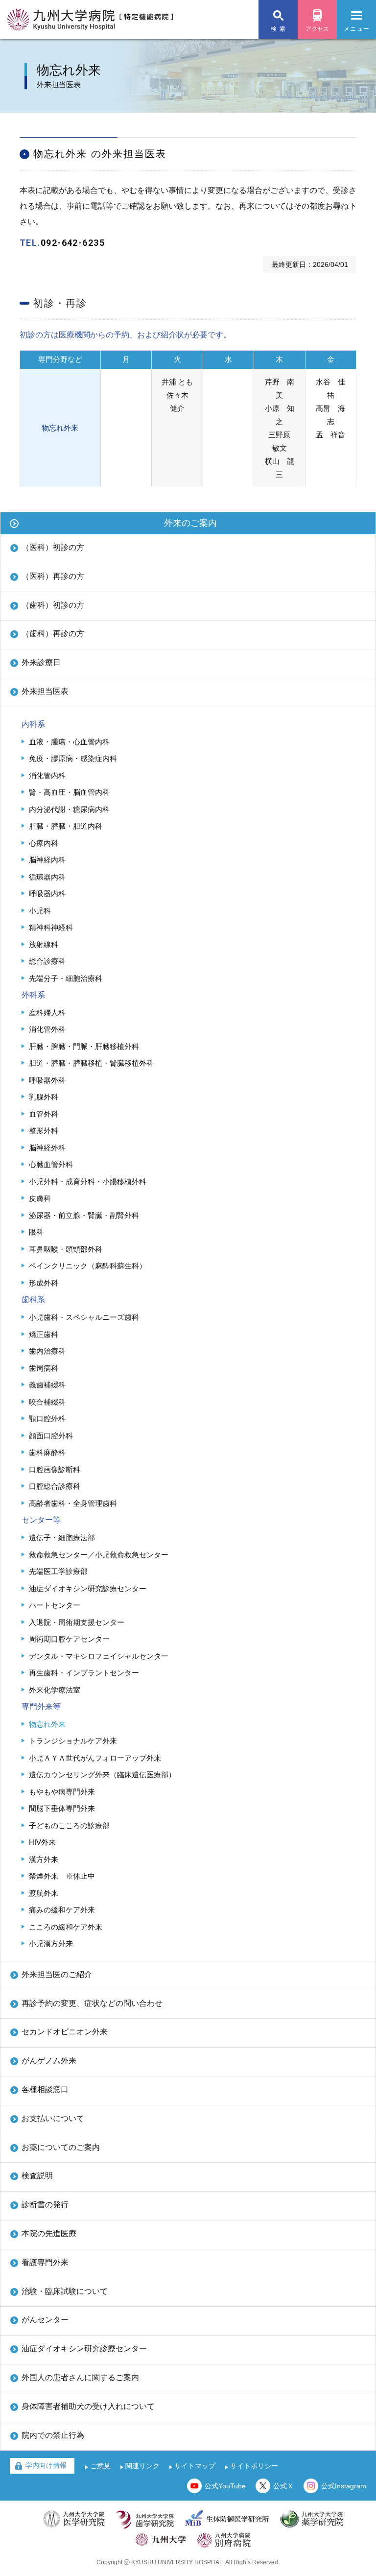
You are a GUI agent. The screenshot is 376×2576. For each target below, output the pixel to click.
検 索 (278, 29)
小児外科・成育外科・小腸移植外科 (88, 1181)
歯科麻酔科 (47, 1452)
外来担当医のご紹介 (57, 1974)
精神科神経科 (51, 927)
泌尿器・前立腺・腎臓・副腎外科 (84, 1215)
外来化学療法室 (55, 1690)
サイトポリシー (254, 2466)
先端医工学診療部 (58, 1571)
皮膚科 (40, 1198)
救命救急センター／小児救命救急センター (99, 1555)
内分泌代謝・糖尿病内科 (69, 809)
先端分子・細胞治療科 (66, 978)
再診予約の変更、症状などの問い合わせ (92, 2003)
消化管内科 (47, 775)
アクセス (317, 29)
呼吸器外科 (47, 1080)
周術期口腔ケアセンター (69, 1639)
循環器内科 (47, 877)
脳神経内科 (47, 860)
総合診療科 (47, 961)
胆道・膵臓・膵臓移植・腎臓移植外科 (91, 1063)
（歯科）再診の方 (53, 633)
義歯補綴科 (47, 1385)
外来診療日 (41, 662)
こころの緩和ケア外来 (66, 1927)
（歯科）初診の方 (53, 605)
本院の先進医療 (49, 2233)
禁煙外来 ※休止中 (62, 1876)
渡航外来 (44, 1893)
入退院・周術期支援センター (77, 1622)
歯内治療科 (47, 1351)
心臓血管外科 (51, 1164)
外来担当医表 (45, 691)
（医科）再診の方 (53, 576)
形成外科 (44, 1283)
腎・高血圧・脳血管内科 (69, 792)
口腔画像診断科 (55, 1469)
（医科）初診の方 (53, 547)
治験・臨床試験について (65, 2291)
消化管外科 (47, 1029)
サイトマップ (195, 2466)
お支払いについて (53, 2118)
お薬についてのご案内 (61, 2147)
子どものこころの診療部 (69, 1825)
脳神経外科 (47, 1148)
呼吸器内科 (47, 894)
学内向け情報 (46, 2465)
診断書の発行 (45, 2205)
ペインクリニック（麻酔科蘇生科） (88, 1266)
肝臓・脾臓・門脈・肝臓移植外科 (84, 1046)
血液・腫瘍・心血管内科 (69, 742)
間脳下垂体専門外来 (62, 1808)
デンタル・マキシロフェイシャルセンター (99, 1656)
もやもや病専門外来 (62, 1792)
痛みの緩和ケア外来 (62, 1910)
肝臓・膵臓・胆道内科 (66, 826)
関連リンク (142, 2466)
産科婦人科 (47, 1013)
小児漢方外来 (51, 1944)
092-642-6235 (73, 243)
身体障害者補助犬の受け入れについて (88, 2406)
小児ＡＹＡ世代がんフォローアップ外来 (95, 1758)
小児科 (40, 911)
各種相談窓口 (45, 2089)
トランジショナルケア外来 (73, 1741)
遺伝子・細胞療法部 (62, 1538)
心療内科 (44, 843)
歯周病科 (44, 1368)
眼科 (36, 1232)
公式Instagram (344, 2486)
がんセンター (45, 2320)
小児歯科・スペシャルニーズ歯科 (84, 1317)
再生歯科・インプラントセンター (84, 1673)
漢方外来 (44, 1859)
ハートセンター (55, 1605)
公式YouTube (225, 2486)
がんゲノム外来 (49, 2061)
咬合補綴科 (47, 1402)
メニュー (357, 29)
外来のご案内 (190, 523)
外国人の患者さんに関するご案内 (80, 2377)
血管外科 (44, 1114)
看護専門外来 (45, 2262)
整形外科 (44, 1131)
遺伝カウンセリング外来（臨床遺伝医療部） (102, 1775)
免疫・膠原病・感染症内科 (73, 758)
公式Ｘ (283, 2486)
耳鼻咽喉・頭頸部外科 (66, 1249)
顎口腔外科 (47, 1419)
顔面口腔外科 (51, 1436)
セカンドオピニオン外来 (65, 2032)
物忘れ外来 (47, 1724)
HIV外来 (42, 1842)
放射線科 (44, 944)
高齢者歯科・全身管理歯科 (73, 1503)
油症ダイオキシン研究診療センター (88, 1588)
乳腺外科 (44, 1097)
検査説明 (37, 2176)
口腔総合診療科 (55, 1486)
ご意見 (100, 2466)
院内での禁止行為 (53, 2435)
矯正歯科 (44, 1334)
